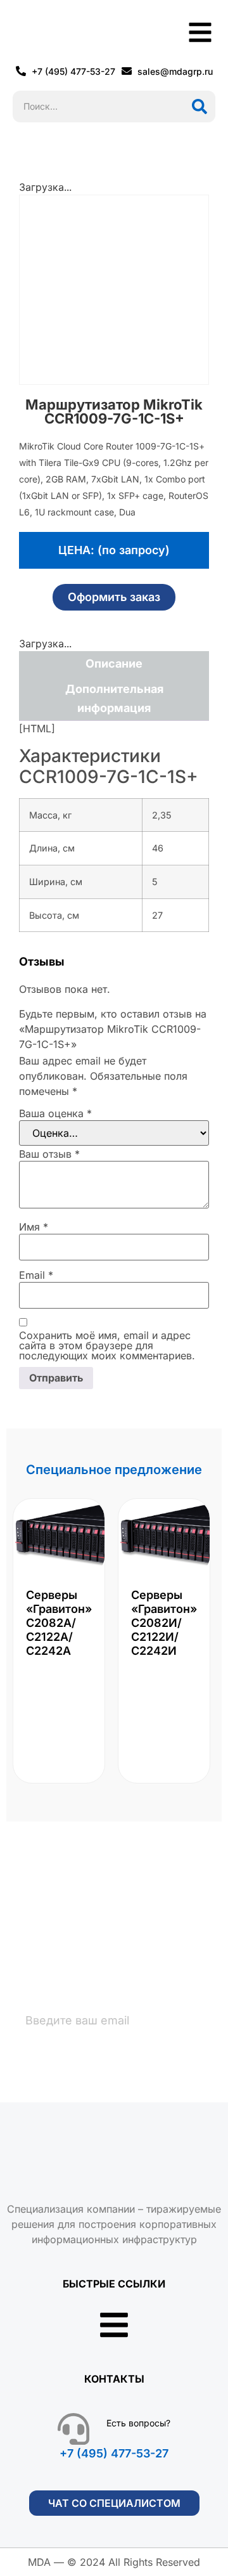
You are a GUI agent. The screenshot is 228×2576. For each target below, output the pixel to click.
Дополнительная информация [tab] (114, 698)
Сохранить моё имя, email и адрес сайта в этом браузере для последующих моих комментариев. (107, 1345)
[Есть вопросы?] (73, 2429)
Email (36, 1275)
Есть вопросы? (138, 2423)
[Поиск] (199, 107)
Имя (34, 1227)
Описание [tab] (114, 663)
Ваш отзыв (49, 1154)
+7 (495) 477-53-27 (114, 2453)
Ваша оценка (55, 1113)
